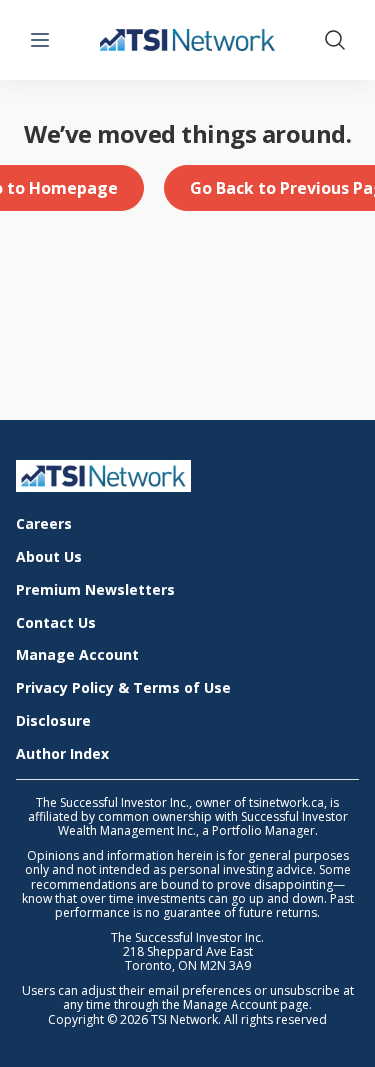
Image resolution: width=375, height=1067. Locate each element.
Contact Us (56, 623)
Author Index (62, 754)
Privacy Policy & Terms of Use (123, 688)
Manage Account (77, 655)
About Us (49, 557)
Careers (44, 524)
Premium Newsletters (95, 590)
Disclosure (53, 721)
